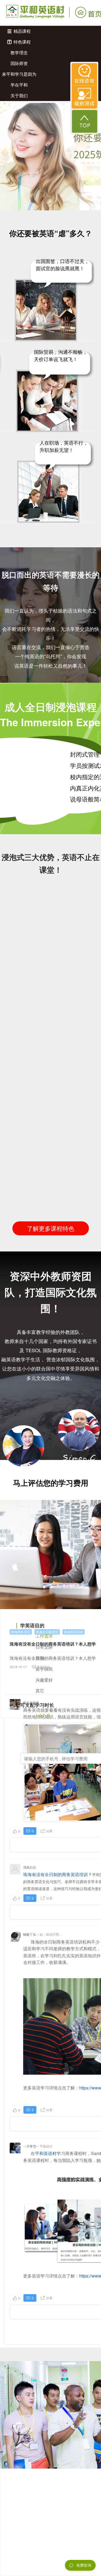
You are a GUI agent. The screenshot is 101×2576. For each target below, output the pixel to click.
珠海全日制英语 (47, 1632)
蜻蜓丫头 (30, 1934)
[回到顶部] (85, 121)
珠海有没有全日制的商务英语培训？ (58, 1874)
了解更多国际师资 (51, 1498)
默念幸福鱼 (31, 1702)
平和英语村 (46, 2153)
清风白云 (30, 1867)
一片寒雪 (30, 2146)
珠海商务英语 (21, 1632)
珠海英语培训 (74, 1632)
